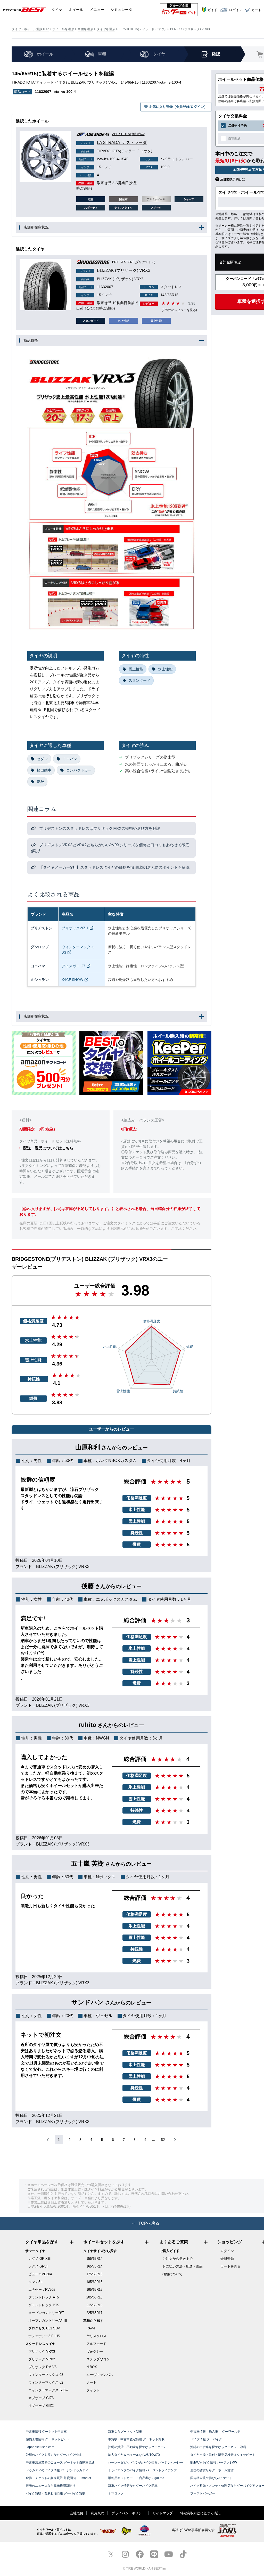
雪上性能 (136, 669)
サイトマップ (163, 2513)
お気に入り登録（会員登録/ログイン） (178, 107)
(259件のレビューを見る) (179, 310)
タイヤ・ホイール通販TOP (30, 29)
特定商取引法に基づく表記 (200, 2513)
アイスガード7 (73, 966)
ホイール (76, 10)
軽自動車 (44, 770)
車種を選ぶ (85, 29)
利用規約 (97, 2513)
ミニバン (70, 759)
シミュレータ (121, 10)
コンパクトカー (79, 770)
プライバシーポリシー (128, 2513)
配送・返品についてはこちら (48, 1148)
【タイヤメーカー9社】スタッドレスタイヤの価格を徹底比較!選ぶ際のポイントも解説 (114, 867)
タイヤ (57, 10)
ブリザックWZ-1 (75, 928)
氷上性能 (165, 669)
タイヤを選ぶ (106, 29)
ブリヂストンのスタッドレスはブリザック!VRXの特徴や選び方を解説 (99, 828)
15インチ (97, 167)
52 (163, 2140)
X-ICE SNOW (72, 980)
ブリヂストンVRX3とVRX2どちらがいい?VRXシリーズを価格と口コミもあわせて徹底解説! (110, 848)
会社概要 (77, 2513)
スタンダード (139, 680)
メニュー (97, 10)
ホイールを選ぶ (63, 29)
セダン (42, 759)
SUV (40, 781)
